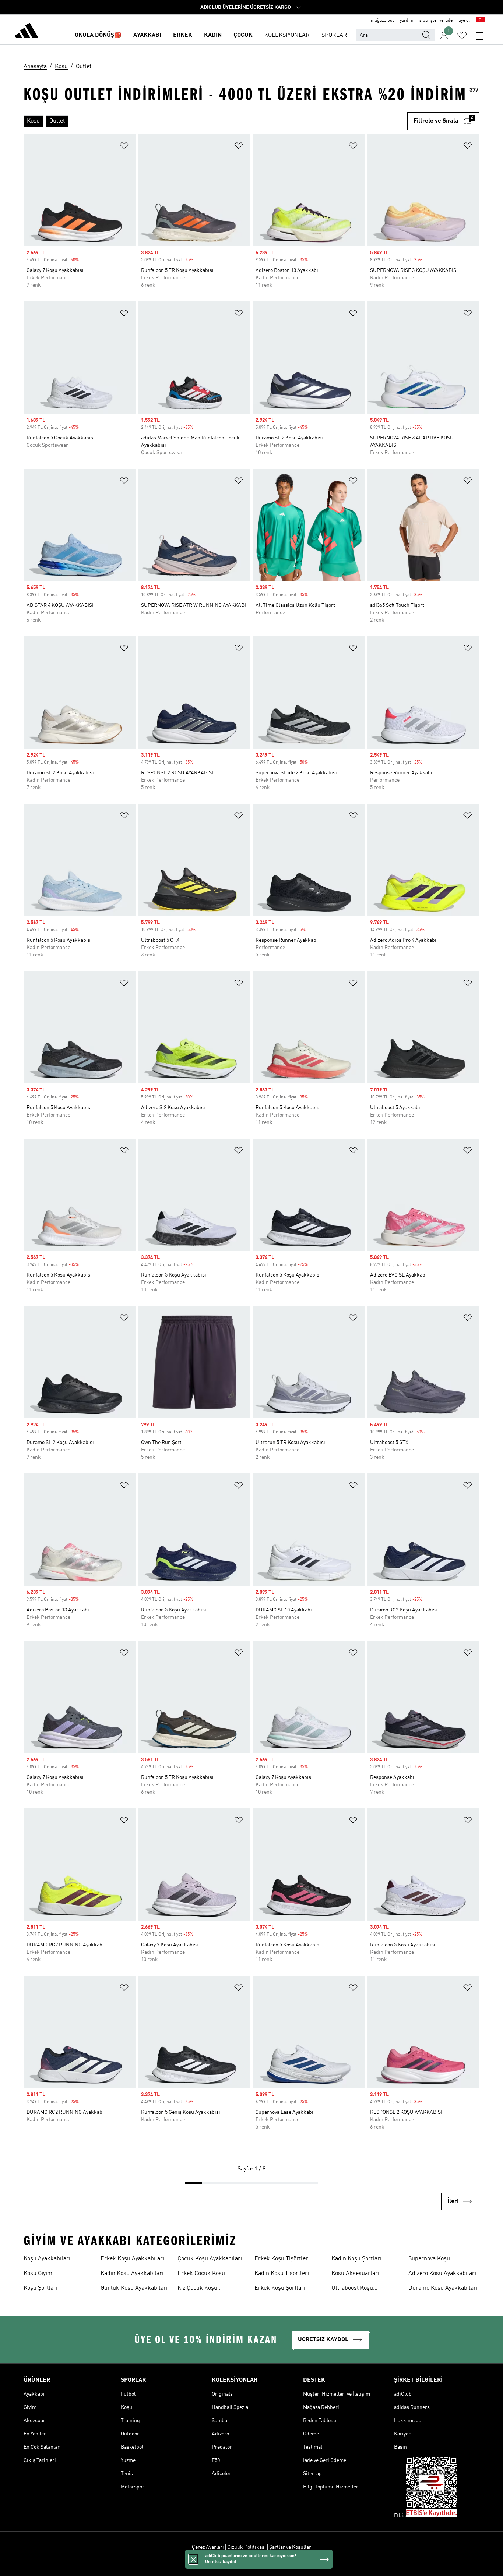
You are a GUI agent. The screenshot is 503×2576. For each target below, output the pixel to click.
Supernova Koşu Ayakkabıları (429, 2260)
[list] (212, 121)
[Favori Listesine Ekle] (124, 147)
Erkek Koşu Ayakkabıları (132, 2259)
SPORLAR (334, 35)
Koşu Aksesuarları (355, 2274)
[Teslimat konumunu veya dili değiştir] (481, 21)
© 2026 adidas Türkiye (251, 2566)
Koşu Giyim (38, 2274)
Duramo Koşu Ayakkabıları (443, 2288)
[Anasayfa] (27, 32)
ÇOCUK (243, 35)
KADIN (213, 35)
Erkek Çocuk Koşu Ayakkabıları (201, 2274)
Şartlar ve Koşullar (290, 2547)
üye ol (464, 21)
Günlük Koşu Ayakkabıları (134, 2288)
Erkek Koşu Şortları (280, 2288)
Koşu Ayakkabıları (47, 2259)
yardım (407, 21)
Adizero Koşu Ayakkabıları (442, 2274)
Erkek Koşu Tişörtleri (282, 2259)
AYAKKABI (147, 35)
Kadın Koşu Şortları (356, 2259)
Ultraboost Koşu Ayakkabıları (352, 2289)
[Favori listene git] (462, 35)
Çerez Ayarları (208, 2547)
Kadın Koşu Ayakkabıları (132, 2274)
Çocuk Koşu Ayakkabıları (210, 2259)
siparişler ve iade (436, 21)
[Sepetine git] (479, 35)
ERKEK (183, 35)
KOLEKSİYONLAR (287, 35)
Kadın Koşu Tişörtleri (282, 2274)
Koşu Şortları (41, 2288)
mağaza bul (382, 21)
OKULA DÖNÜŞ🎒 (98, 35)
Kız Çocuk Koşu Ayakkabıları (197, 2289)
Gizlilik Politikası (247, 2547)
